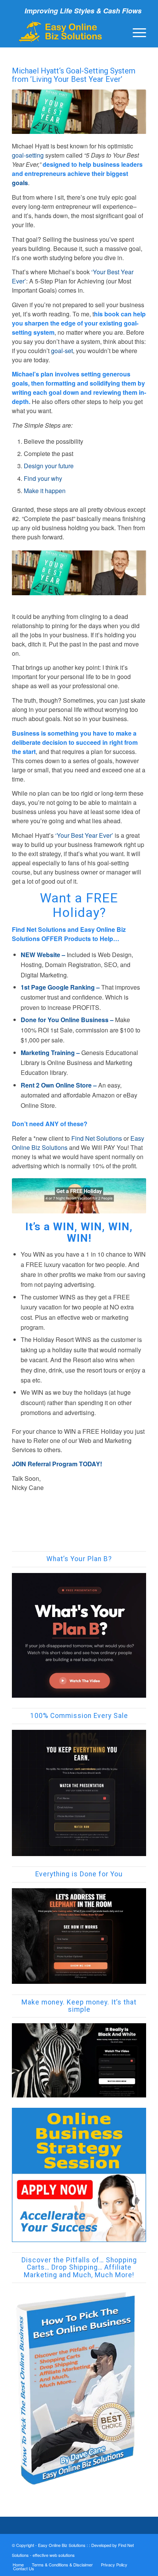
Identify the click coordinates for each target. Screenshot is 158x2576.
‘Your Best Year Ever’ (84, 835)
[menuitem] (136, 32)
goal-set (62, 351)
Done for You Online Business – (68, 1020)
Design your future (49, 466)
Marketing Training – (50, 1053)
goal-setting (28, 155)
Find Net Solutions (97, 1138)
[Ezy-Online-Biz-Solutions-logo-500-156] (66, 32)
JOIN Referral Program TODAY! (57, 1464)
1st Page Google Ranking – (60, 987)
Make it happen (45, 491)
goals (20, 183)
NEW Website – (43, 955)
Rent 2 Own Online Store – (59, 1085)
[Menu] (136, 32)
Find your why (43, 478)
